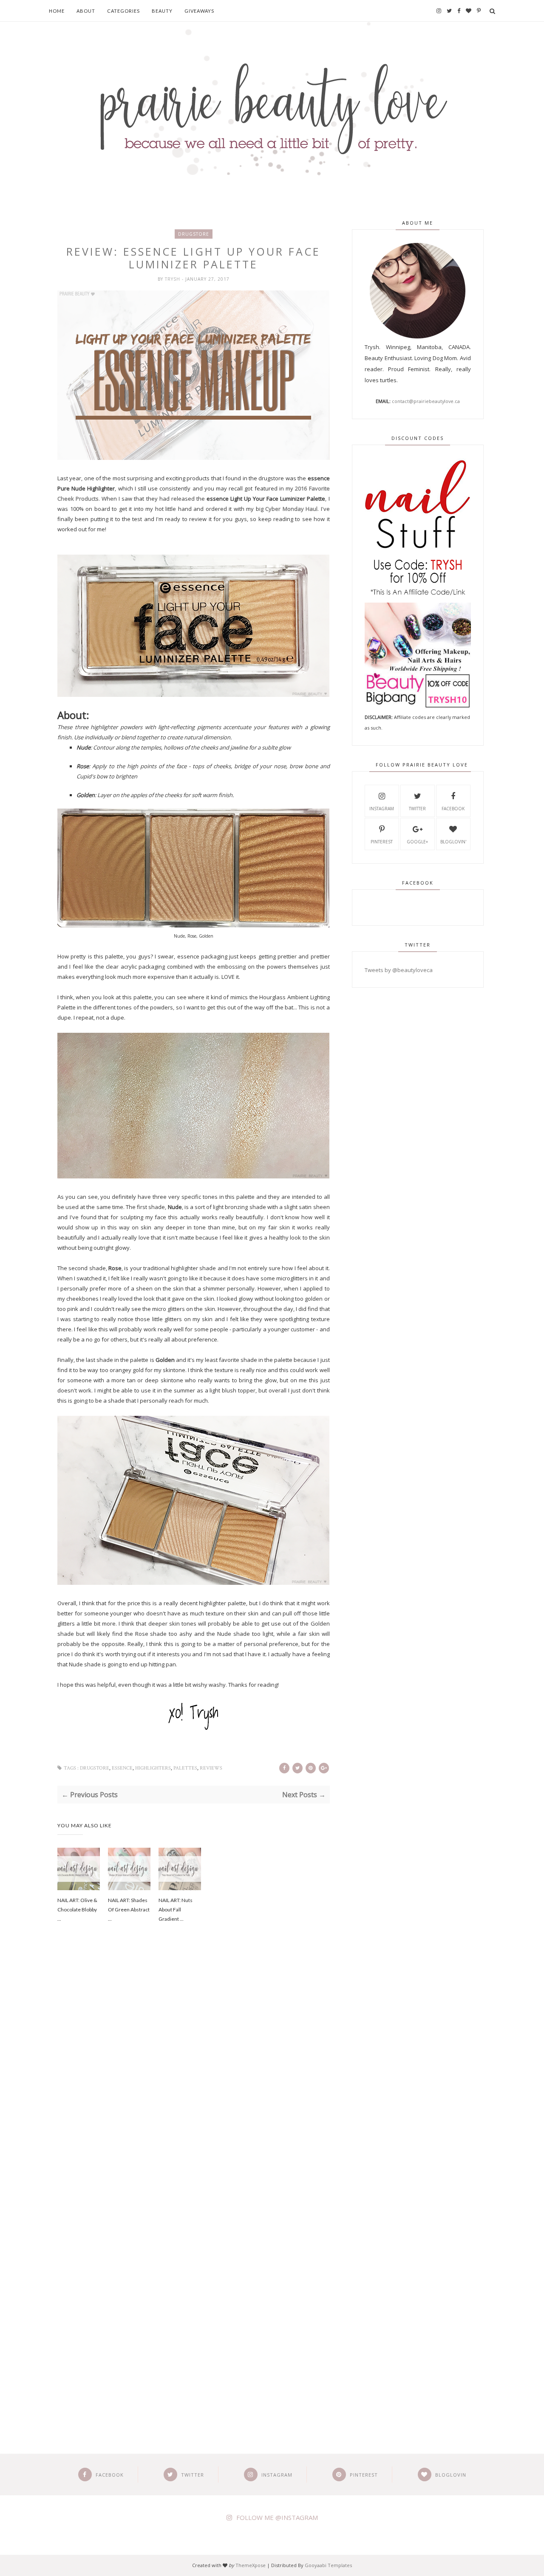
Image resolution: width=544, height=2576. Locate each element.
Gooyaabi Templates (328, 2565)
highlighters (153, 1768)
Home (57, 11)
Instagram (382, 809)
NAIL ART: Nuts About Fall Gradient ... (176, 1909)
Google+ (417, 842)
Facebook (453, 809)
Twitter (417, 809)
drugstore (194, 234)
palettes (185, 1768)
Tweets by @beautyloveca (399, 970)
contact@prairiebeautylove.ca (426, 401)
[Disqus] (194, 2074)
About (86, 11)
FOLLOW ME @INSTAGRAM (277, 2517)
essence (122, 1768)
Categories (123, 11)
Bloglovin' (453, 842)
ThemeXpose (251, 2565)
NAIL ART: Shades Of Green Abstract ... (129, 1909)
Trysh (173, 279)
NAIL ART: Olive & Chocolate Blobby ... (77, 1909)
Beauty (162, 11)
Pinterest (382, 842)
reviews (211, 1768)
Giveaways (199, 11)
